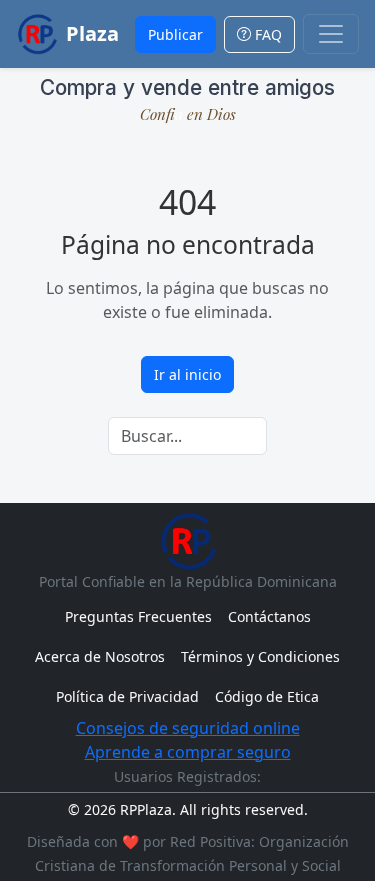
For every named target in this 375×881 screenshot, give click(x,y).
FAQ (266, 34)
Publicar (175, 34)
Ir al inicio (187, 374)
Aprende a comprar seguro (188, 752)
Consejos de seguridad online (188, 728)
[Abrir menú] (331, 34)
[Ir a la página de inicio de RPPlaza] (188, 541)
